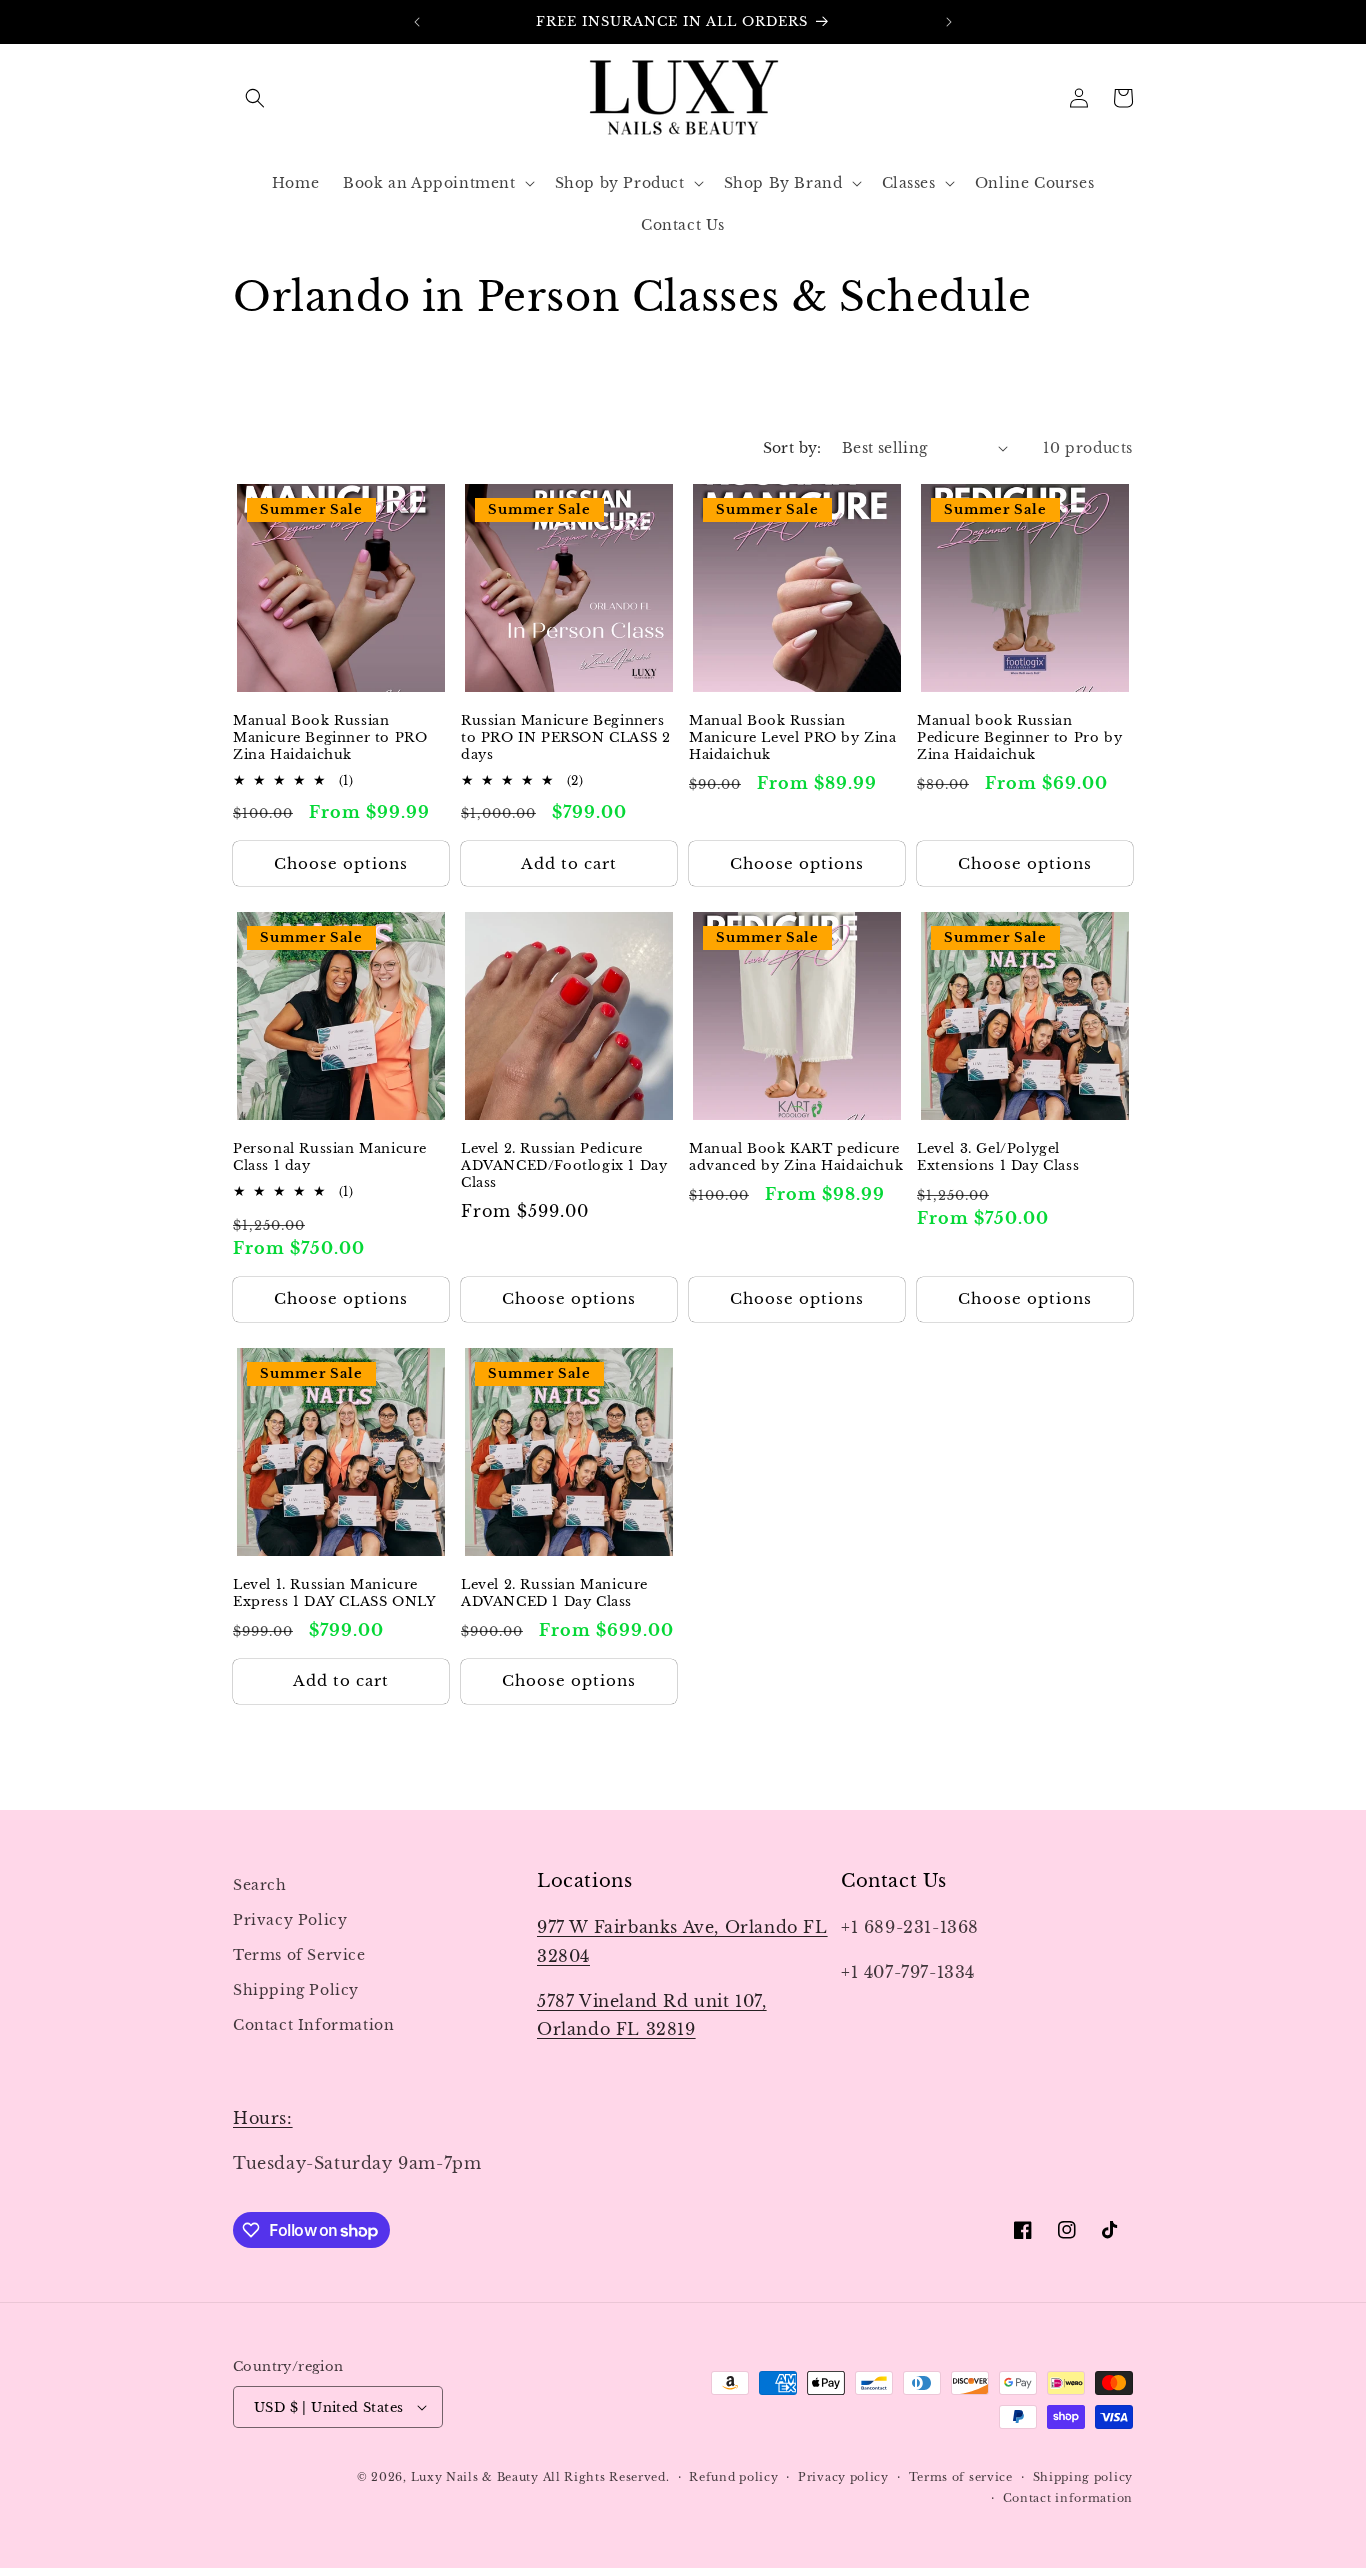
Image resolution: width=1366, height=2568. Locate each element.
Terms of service (961, 2477)
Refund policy (733, 2477)
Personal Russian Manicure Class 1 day (330, 1157)
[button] (255, 98)
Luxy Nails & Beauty (477, 2477)
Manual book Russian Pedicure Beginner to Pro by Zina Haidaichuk (1019, 738)
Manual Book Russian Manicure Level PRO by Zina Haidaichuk (793, 738)
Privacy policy (843, 2477)
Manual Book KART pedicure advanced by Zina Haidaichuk (796, 1157)
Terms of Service (299, 1955)
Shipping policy (1083, 2477)
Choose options (341, 863)
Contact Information (313, 2025)
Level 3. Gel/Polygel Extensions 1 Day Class (998, 1157)
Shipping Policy (296, 1990)
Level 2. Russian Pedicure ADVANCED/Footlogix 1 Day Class (564, 1166)
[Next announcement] (949, 22)
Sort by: (792, 448)
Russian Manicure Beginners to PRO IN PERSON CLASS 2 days (565, 738)
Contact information (1068, 2498)
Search (260, 1885)
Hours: (263, 2118)
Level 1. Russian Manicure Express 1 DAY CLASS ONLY (334, 1593)
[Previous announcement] (417, 22)
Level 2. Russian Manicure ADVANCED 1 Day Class (554, 1593)
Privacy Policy (290, 1920)
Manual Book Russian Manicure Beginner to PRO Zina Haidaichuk (330, 738)
